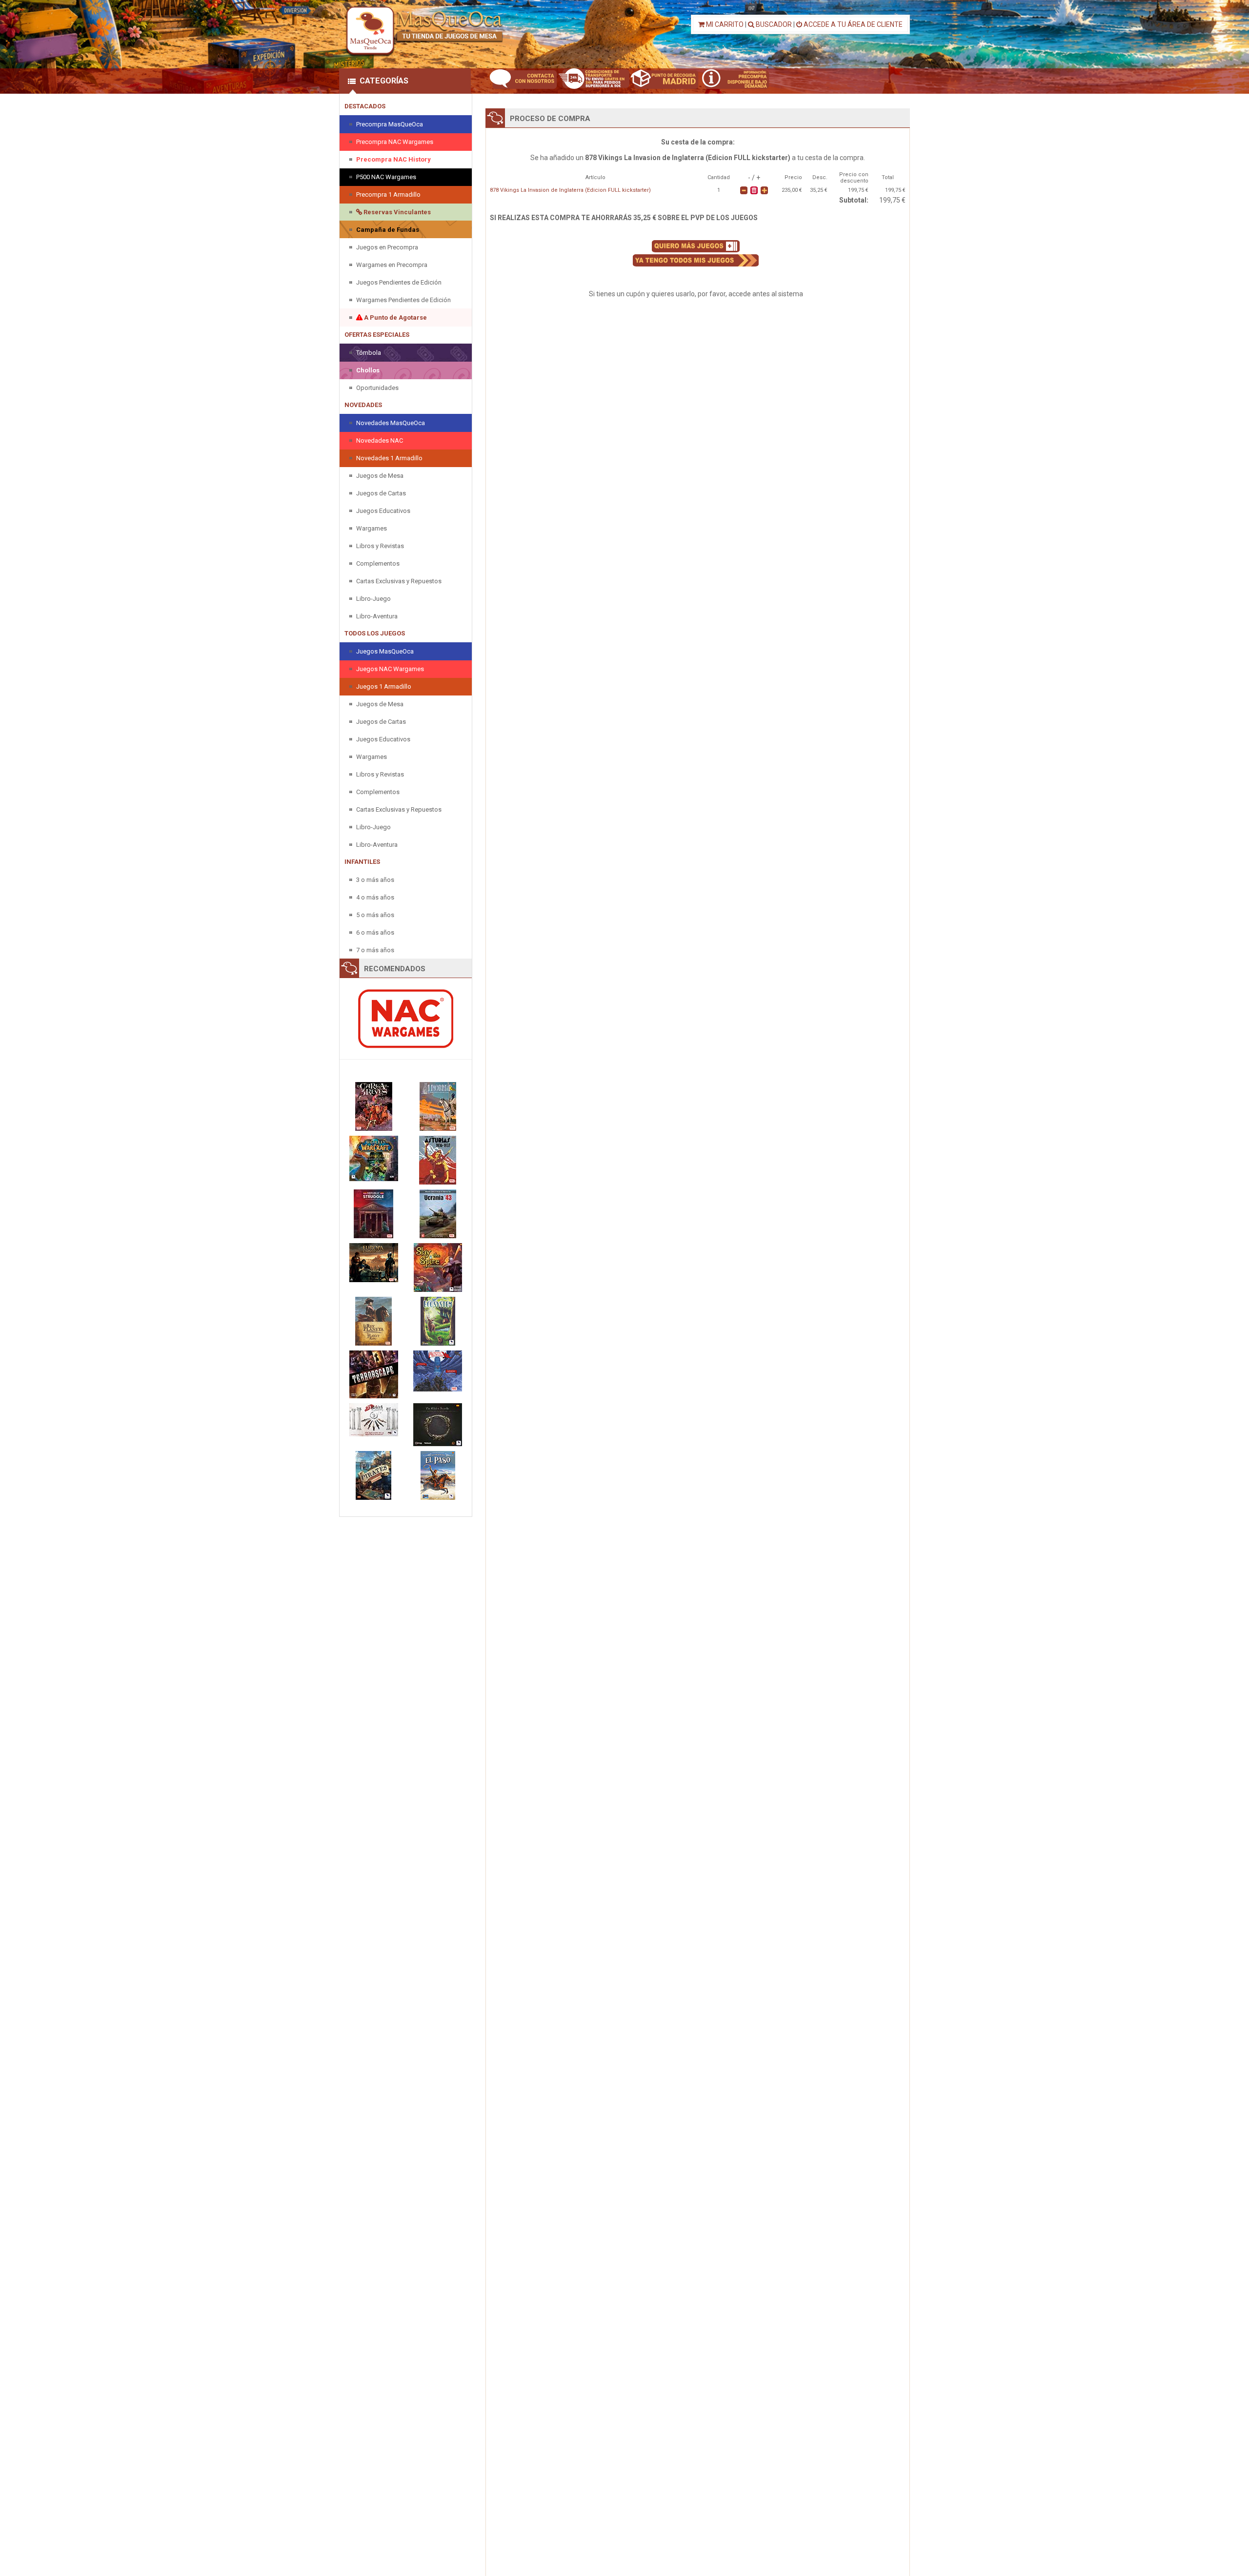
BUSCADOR (773, 24)
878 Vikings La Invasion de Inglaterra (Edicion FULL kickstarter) (570, 190)
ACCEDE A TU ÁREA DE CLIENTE (852, 24)
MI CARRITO (724, 24)
